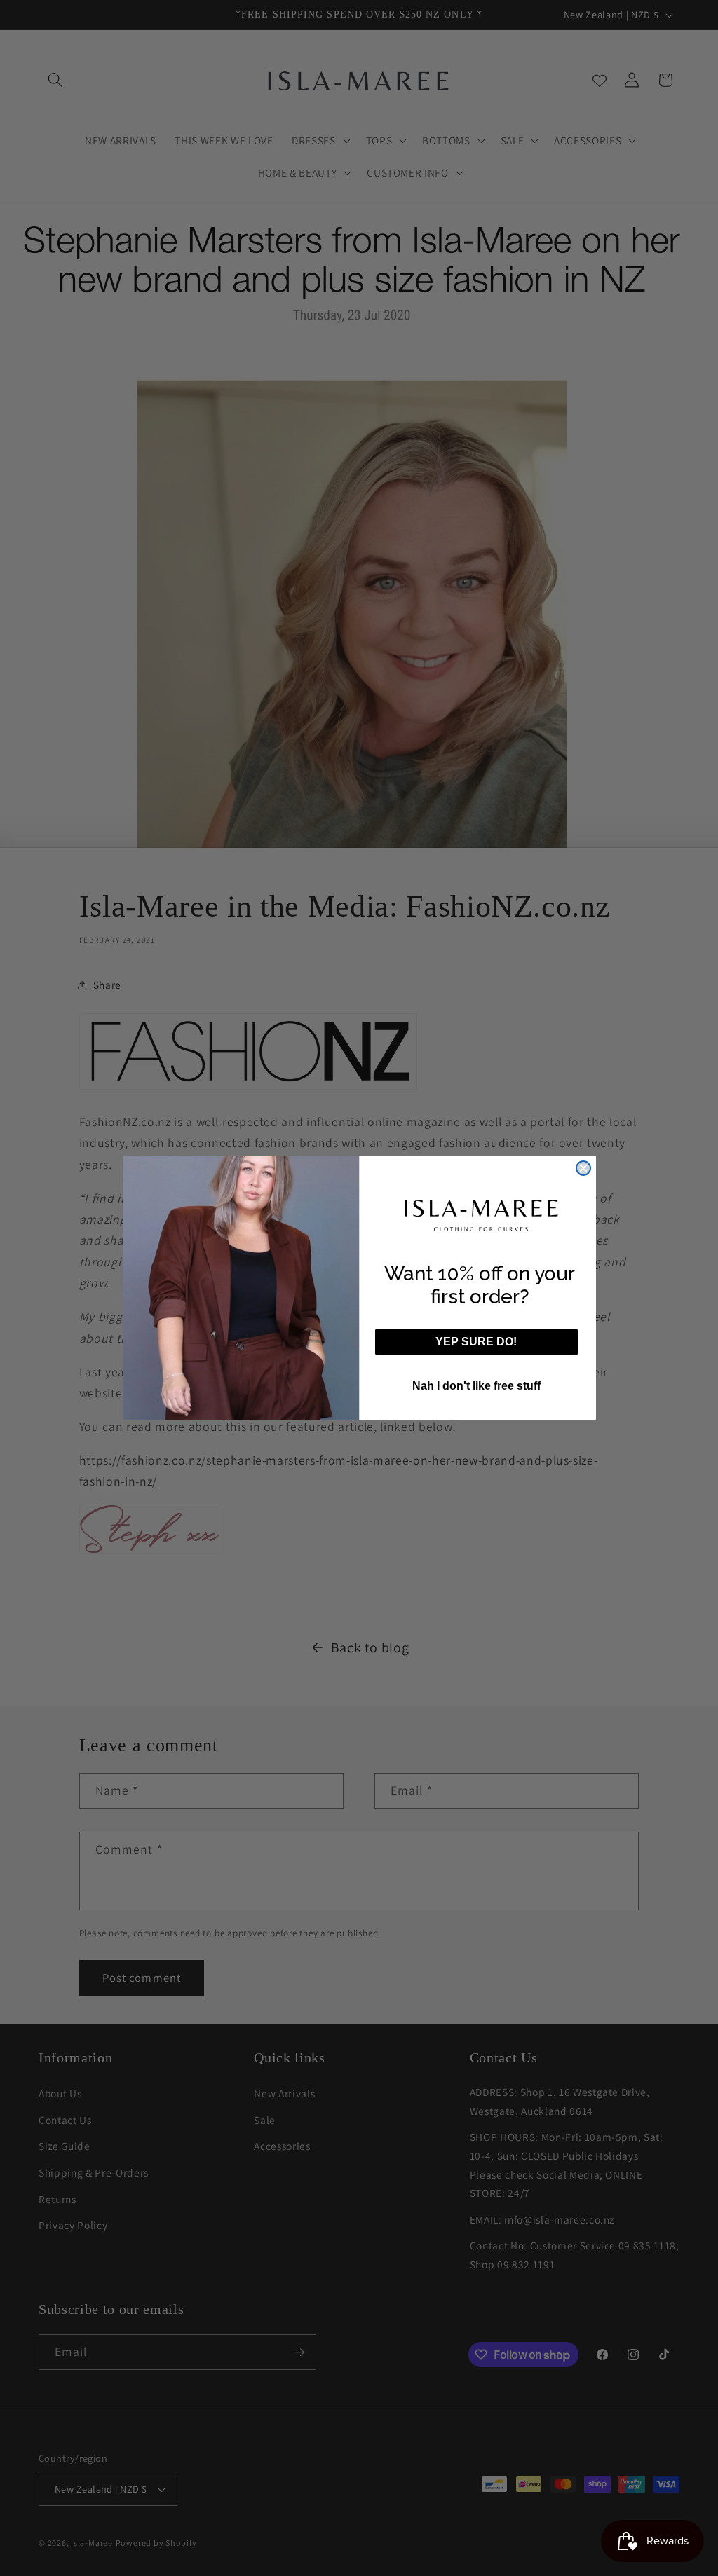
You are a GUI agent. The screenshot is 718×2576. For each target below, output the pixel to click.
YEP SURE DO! (476, 1342)
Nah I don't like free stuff (476, 1386)
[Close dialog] (583, 1168)
